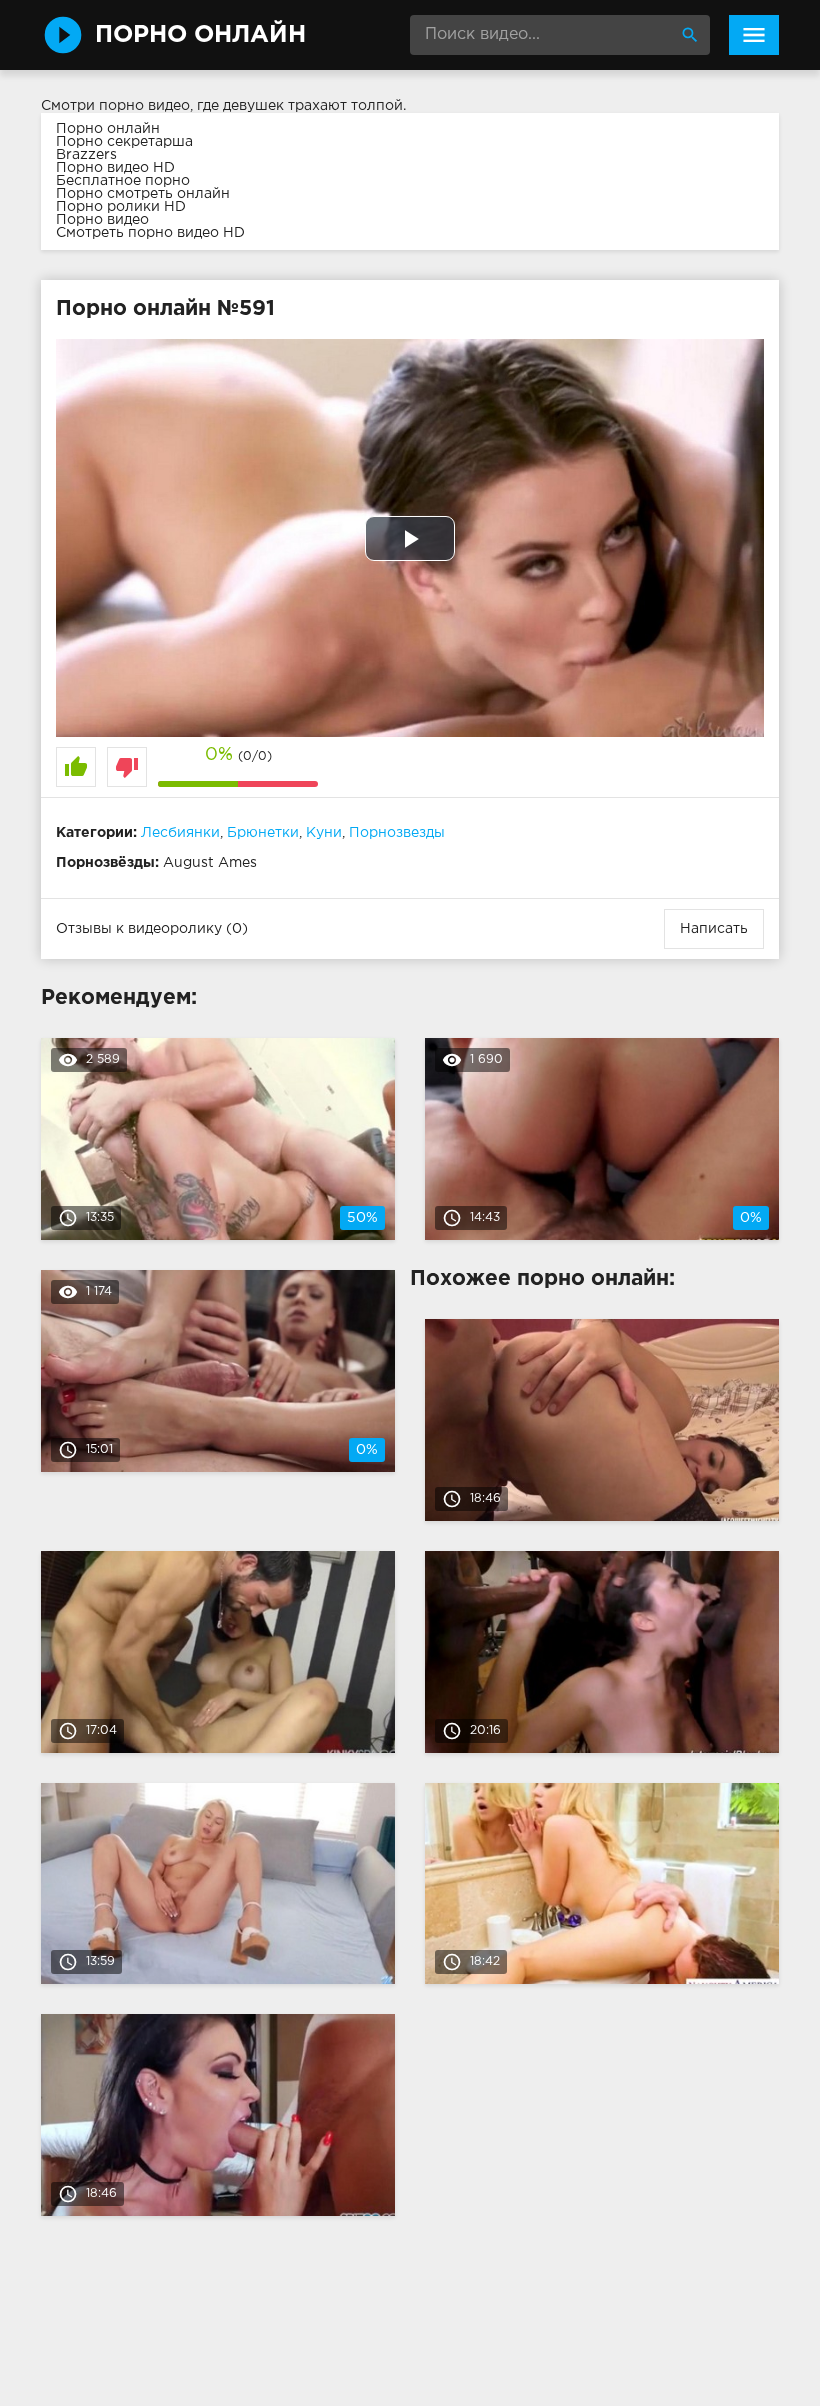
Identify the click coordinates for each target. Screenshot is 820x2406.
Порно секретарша (124, 142)
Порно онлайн (108, 129)
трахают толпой (345, 106)
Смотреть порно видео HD (150, 233)
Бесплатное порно (123, 181)
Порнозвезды (397, 833)
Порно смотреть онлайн (143, 194)
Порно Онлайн (200, 35)
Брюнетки (263, 833)
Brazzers (86, 155)
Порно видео (102, 220)
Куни (324, 833)
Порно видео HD (115, 168)
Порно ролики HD (121, 207)
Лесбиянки (180, 833)
